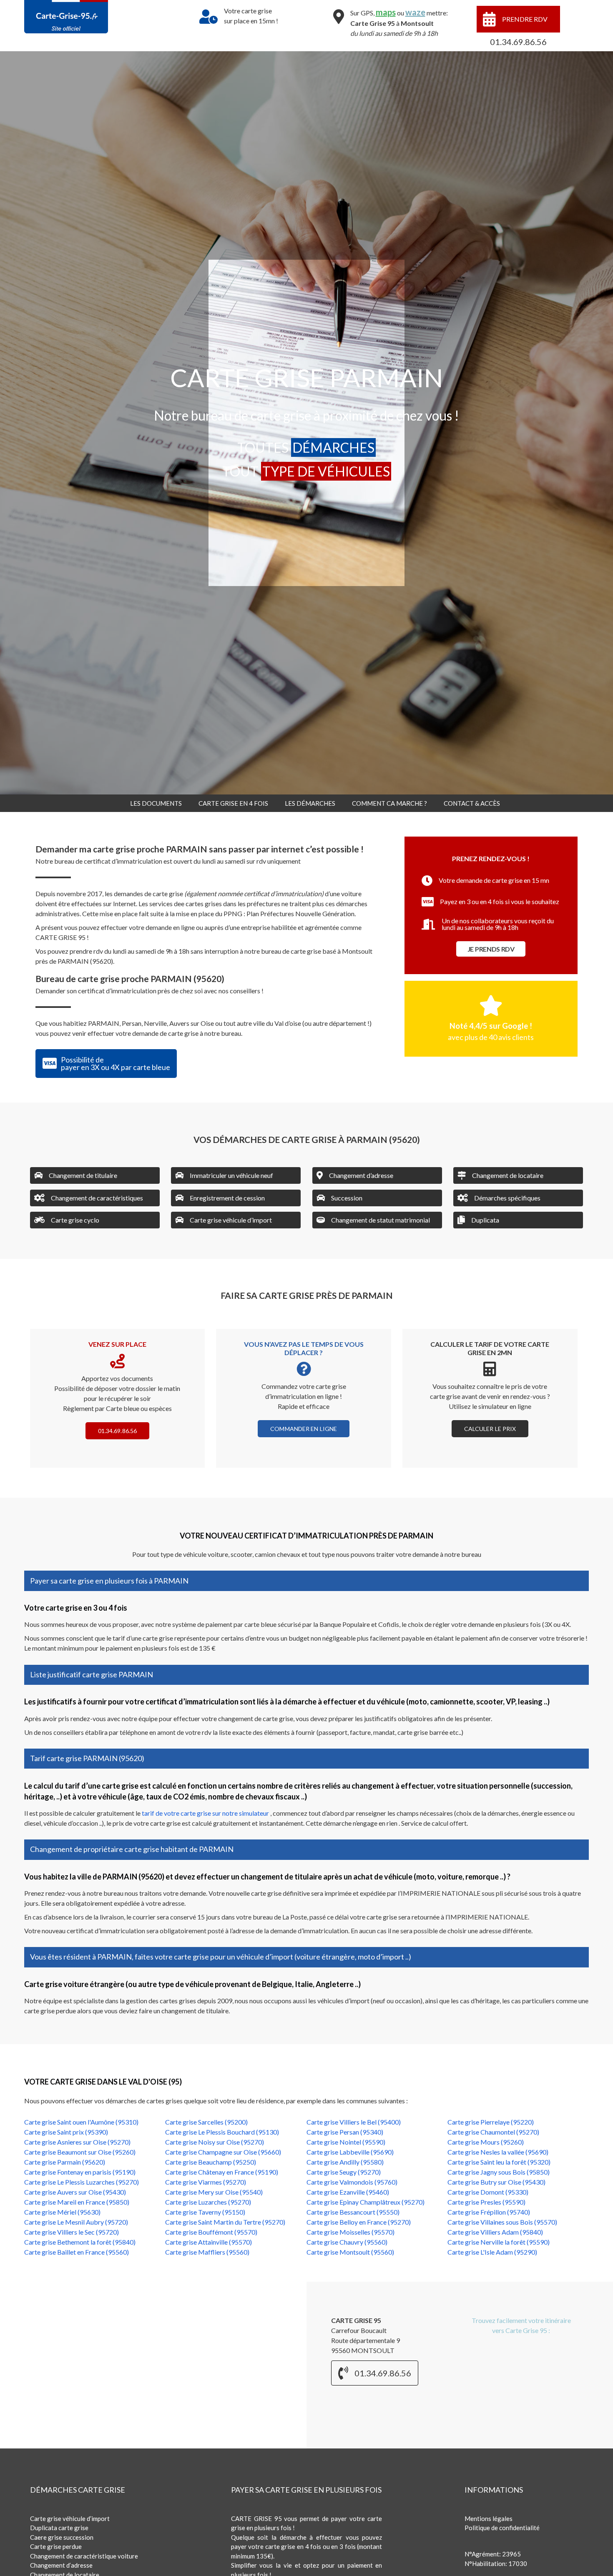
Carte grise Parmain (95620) (65, 2162)
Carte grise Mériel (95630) (62, 2212)
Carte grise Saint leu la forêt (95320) (499, 2162)
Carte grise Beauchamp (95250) (211, 2162)
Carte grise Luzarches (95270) (208, 2202)
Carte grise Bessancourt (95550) (353, 2212)
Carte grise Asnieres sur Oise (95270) (77, 2142)
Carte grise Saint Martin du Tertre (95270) (225, 2222)
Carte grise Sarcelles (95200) (206, 2122)
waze (415, 12)
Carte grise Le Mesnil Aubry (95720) (76, 2222)
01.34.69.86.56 (518, 42)
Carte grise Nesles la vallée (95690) (498, 2152)
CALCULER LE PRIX (490, 1429)
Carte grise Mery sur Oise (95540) (214, 2192)
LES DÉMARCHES (310, 803)
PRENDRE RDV (525, 19)
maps (386, 12)
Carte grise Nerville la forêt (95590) (499, 2242)
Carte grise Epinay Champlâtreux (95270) (366, 2202)
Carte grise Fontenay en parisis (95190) (80, 2172)
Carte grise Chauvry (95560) (347, 2242)
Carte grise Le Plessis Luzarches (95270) (82, 2182)
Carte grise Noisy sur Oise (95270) (215, 2142)
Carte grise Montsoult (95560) (350, 2252)
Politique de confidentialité (502, 2528)
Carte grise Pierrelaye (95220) (491, 2122)
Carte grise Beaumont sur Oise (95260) (80, 2152)
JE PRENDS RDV (491, 949)
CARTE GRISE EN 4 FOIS (233, 803)
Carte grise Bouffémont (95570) (211, 2232)
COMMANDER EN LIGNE (304, 1429)
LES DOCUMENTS (156, 803)
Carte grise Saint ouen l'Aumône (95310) (81, 2122)
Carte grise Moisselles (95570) (350, 2232)
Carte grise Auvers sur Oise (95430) (75, 2192)
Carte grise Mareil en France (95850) (77, 2202)
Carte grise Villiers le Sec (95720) (72, 2232)
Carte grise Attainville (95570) (209, 2242)
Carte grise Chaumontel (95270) (493, 2132)
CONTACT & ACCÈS (472, 803)
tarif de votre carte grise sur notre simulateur (206, 1813)
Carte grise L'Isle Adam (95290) (492, 2252)
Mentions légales (489, 2518)
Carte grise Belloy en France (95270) (359, 2222)
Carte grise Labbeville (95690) (350, 2152)
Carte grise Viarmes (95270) (206, 2182)
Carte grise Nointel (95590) (346, 2142)
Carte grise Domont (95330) (488, 2192)
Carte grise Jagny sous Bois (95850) (499, 2172)
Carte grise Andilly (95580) (345, 2162)
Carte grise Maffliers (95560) (207, 2252)
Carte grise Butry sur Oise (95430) (496, 2182)
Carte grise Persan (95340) (345, 2132)
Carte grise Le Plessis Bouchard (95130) (222, 2132)
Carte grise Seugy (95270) (344, 2172)
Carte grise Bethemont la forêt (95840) (80, 2242)
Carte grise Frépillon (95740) (489, 2212)
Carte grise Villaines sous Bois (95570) (502, 2222)
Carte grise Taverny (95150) (205, 2212)
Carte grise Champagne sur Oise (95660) (223, 2152)
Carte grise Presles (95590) (486, 2202)
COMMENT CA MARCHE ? (389, 803)
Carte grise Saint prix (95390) (66, 2132)
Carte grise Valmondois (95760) (352, 2182)
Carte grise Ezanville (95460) (348, 2192)
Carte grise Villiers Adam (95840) (495, 2232)
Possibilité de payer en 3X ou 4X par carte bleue (116, 1063)
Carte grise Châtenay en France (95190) (222, 2172)
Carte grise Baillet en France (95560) (77, 2252)
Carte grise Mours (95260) (486, 2142)
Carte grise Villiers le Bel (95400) (354, 2122)
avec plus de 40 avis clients (491, 1037)
